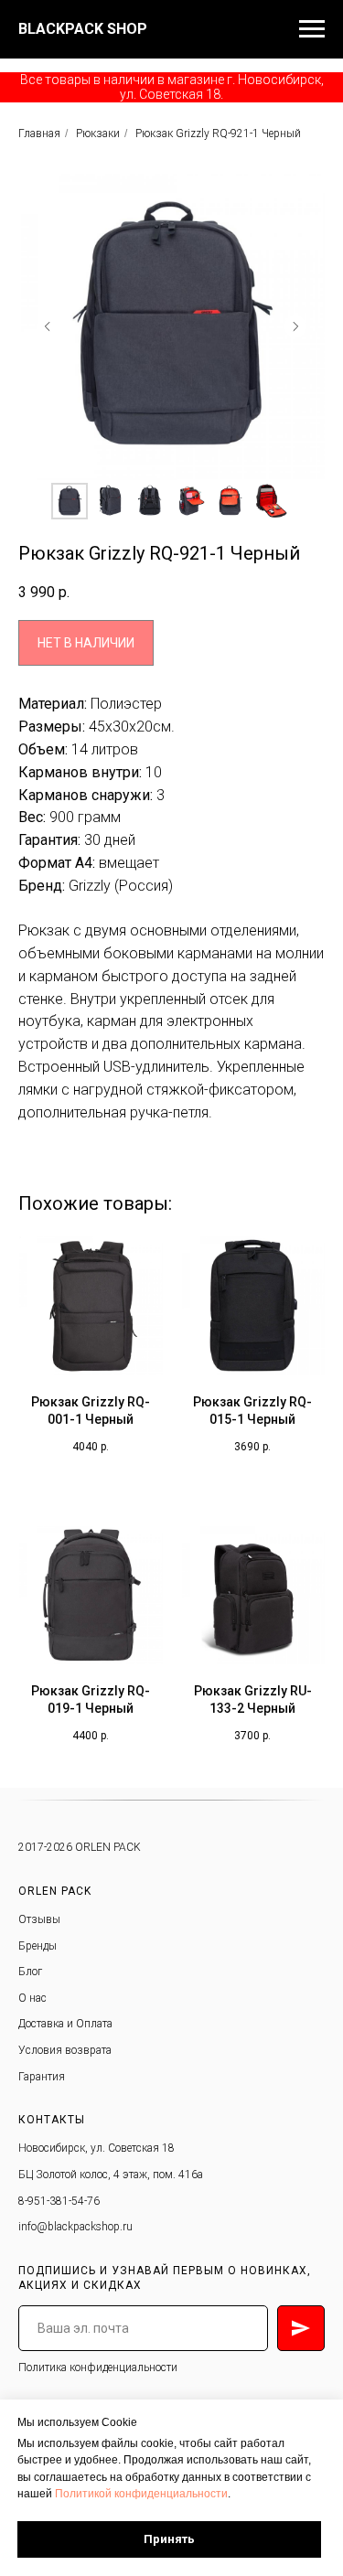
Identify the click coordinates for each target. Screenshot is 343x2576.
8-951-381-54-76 (59, 2201)
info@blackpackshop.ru (75, 2227)
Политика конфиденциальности (98, 2368)
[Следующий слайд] (295, 326)
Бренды (38, 1946)
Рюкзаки (98, 134)
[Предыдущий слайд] (48, 326)
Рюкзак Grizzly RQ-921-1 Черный (218, 134)
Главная (39, 134)
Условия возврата (65, 2050)
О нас (32, 1998)
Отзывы (39, 1919)
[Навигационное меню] (312, 29)
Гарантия (42, 2077)
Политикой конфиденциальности (141, 2494)
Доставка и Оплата (65, 2024)
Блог (30, 1972)
